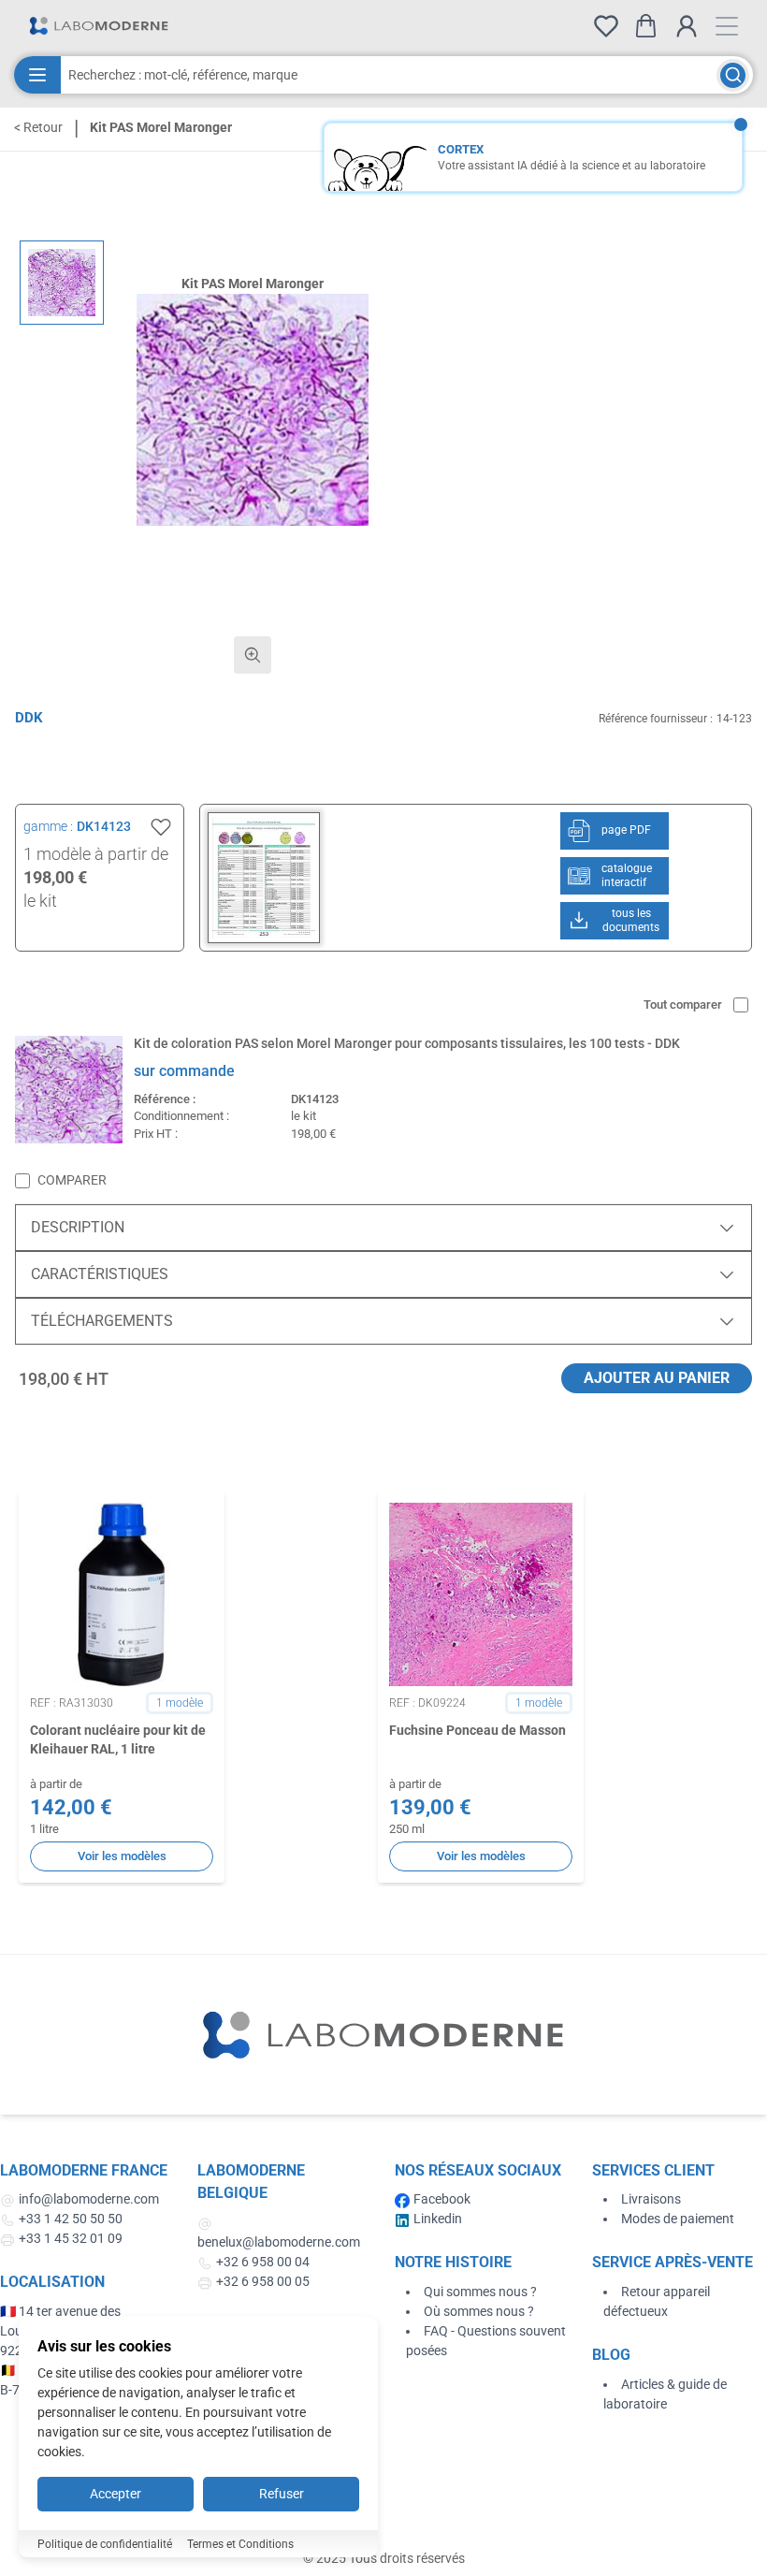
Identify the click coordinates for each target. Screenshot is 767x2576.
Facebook (442, 2199)
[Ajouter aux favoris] (161, 827)
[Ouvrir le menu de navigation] (727, 26)
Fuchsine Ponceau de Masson (478, 1730)
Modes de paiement (678, 2219)
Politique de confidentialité (105, 2544)
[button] (253, 410)
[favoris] (606, 26)
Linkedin (438, 2219)
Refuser (282, 2494)
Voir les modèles (122, 1856)
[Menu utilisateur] (687, 26)
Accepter (116, 2494)
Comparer (72, 1180)
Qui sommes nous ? (480, 2292)
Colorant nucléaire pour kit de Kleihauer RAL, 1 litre (118, 1739)
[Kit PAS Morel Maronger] (62, 283)
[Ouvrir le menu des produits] (37, 75)
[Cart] (646, 26)
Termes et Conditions (240, 2544)
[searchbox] (389, 75)
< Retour (38, 127)
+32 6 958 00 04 (263, 2262)
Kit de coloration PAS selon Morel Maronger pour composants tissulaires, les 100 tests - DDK (407, 1043)
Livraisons (651, 2199)
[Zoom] (253, 655)
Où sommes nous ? (479, 2311)
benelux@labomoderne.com (279, 2242)
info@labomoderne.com (89, 2199)
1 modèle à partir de (96, 854)
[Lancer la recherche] (733, 75)
